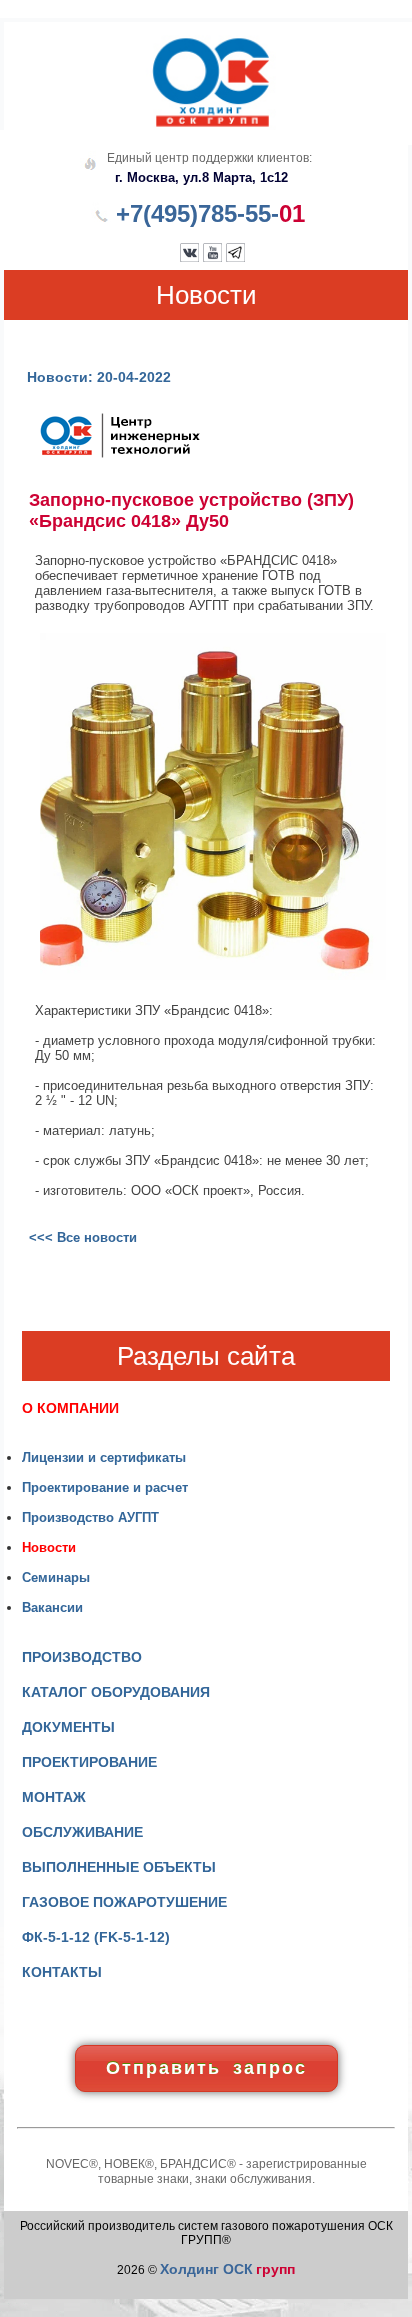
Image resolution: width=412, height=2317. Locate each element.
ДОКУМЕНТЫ (68, 1727)
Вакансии (52, 1607)
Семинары (56, 1577)
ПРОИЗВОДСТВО (82, 1657)
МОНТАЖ (54, 1797)
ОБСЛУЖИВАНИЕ (82, 1832)
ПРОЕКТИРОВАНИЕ (89, 1762)
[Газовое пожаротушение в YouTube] (212, 257)
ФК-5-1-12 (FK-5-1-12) (96, 1937)
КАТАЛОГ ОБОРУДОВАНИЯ (116, 1692)
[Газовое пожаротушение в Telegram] (235, 257)
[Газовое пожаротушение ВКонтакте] (189, 257)
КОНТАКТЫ (62, 1972)
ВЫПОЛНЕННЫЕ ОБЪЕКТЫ (119, 1867)
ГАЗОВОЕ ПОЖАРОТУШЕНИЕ (124, 1902)
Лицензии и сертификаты (104, 1457)
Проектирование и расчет (105, 1487)
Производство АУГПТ (90, 1517)
